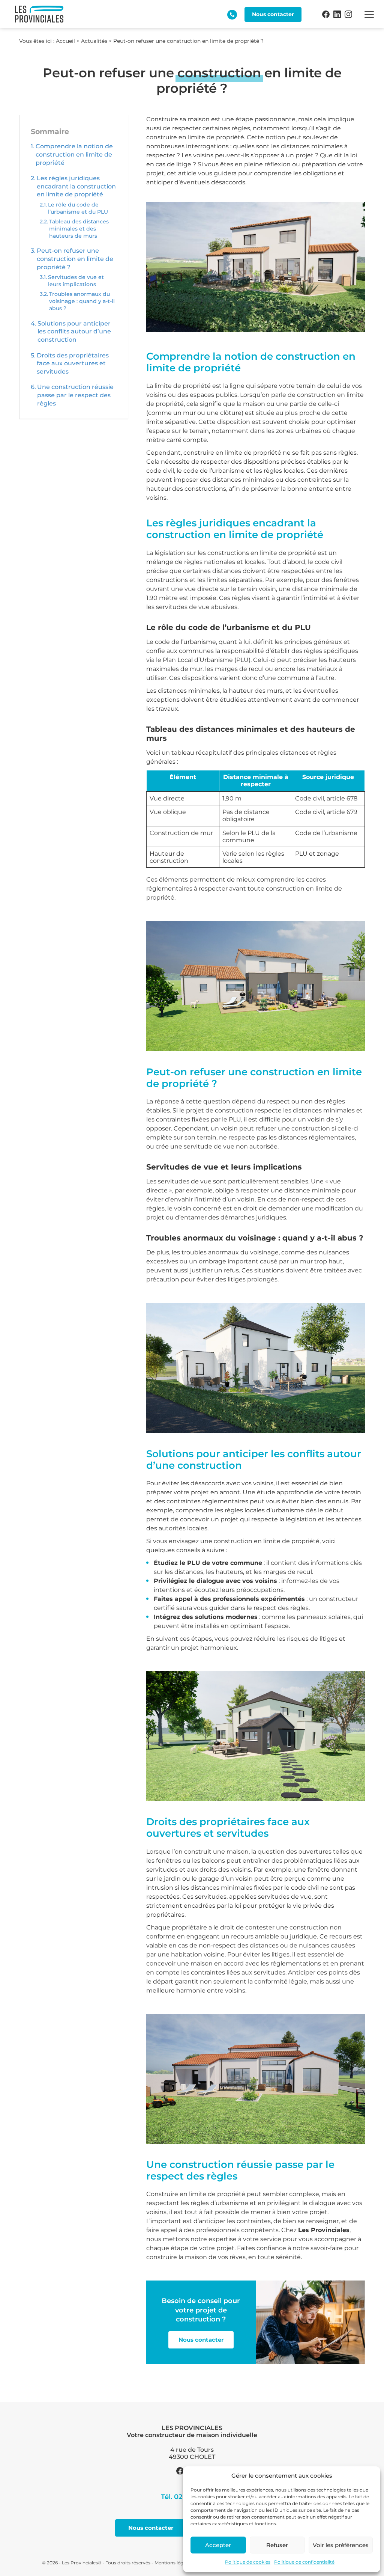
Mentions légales (173, 2563)
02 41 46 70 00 (232, 15)
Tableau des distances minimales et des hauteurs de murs (79, 229)
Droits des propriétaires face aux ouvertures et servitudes (73, 363)
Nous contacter (201, 2340)
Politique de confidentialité (304, 2562)
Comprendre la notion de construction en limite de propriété (74, 154)
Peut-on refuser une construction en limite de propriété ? (75, 259)
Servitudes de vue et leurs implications (76, 281)
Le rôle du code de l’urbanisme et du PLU (78, 208)
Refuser (277, 2545)
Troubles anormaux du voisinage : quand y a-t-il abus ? (82, 301)
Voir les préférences (341, 2545)
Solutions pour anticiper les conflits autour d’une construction (74, 332)
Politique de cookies (248, 2562)
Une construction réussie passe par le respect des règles (75, 395)
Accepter (218, 2545)
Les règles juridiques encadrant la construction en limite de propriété (76, 186)
